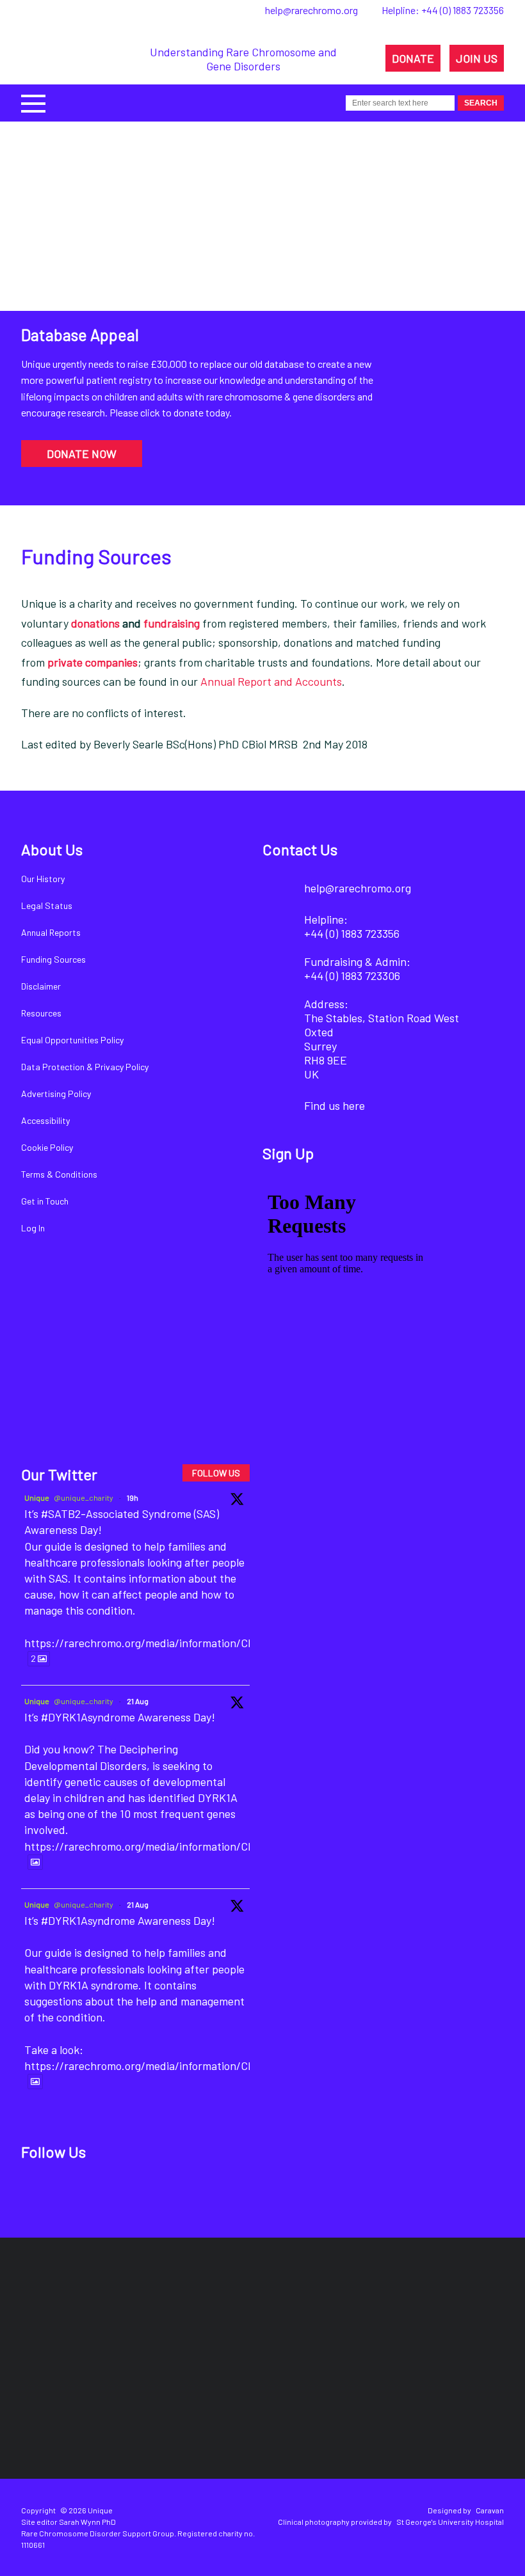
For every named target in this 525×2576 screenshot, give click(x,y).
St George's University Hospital (450, 2522)
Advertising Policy (56, 1094)
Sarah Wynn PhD (87, 2522)
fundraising (172, 623)
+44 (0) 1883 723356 (463, 10)
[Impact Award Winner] (356, 2311)
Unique (37, 1497)
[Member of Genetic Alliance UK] (456, 2311)
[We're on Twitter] (82, 2193)
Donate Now (82, 454)
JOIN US (477, 58)
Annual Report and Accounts (271, 681)
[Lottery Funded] (59, 2311)
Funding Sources (53, 959)
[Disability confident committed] (219, 2400)
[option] (262, 313)
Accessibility (45, 1120)
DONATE (413, 58)
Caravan (490, 2510)
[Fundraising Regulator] (236, 2310)
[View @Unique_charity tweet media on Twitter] (35, 1862)
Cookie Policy (47, 1147)
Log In (33, 1228)
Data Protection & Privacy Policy (85, 1067)
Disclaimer (41, 986)
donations (95, 623)
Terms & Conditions (59, 1174)
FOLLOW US (216, 1473)
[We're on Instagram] (126, 2193)
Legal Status (47, 905)
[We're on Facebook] (39, 2193)
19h (133, 1497)
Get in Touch (45, 1201)
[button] (33, 102)
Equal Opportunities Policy (72, 1040)
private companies (93, 662)
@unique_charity (84, 1497)
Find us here (335, 1105)
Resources (41, 1013)
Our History (43, 879)
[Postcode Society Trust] (133, 2311)
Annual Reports (51, 932)
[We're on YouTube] (169, 2193)
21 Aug (138, 1701)
